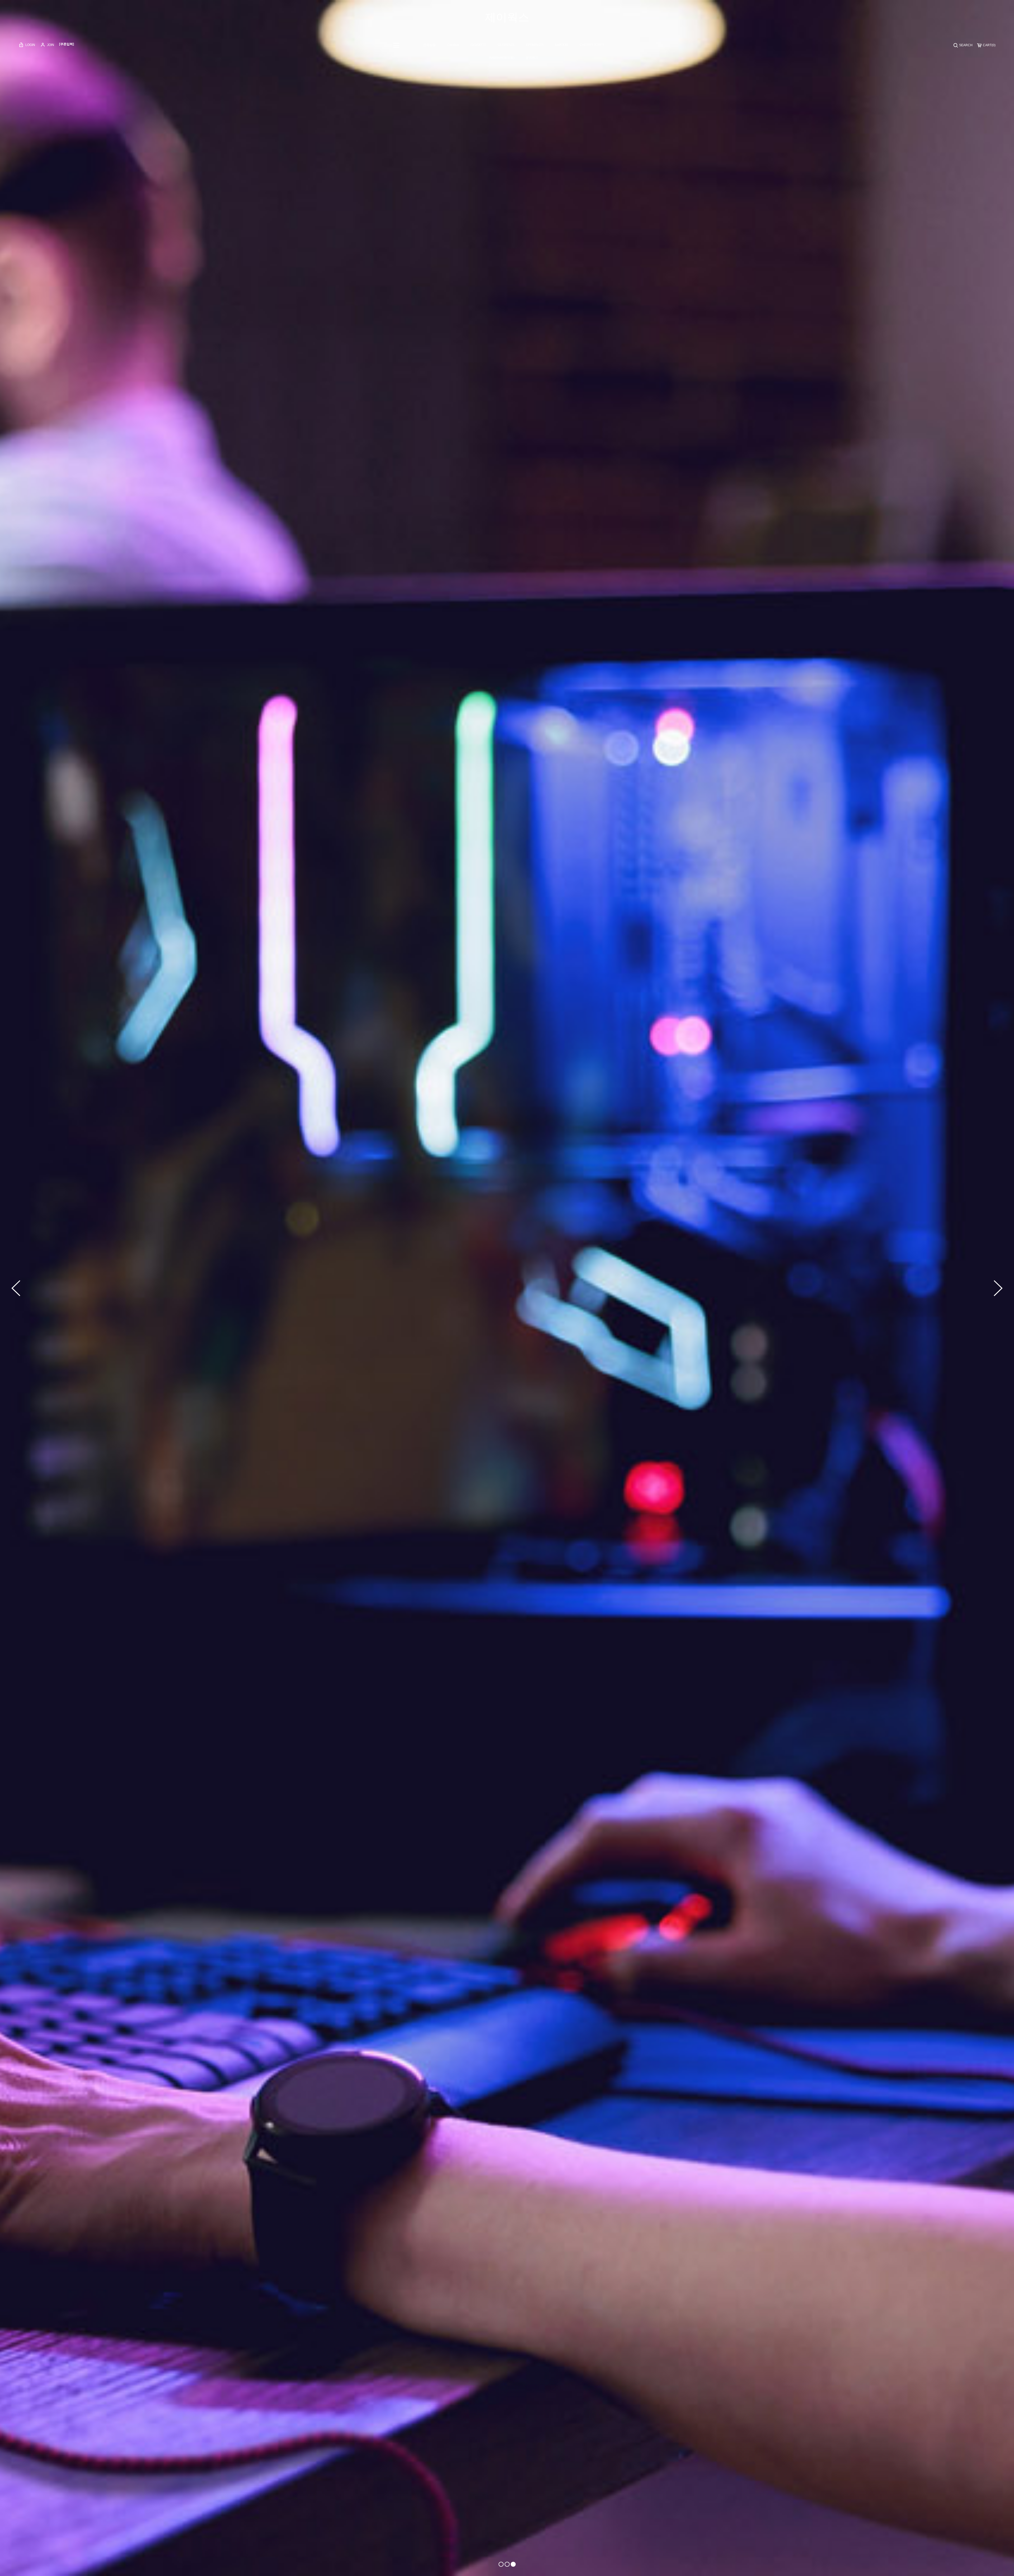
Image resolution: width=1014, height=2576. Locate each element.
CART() (989, 45)
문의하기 (532, 58)
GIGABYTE (478, 45)
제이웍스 (507, 17)
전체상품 (429, 45)
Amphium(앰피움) (502, 58)
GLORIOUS (506, 45)
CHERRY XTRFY (592, 45)
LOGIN (30, 45)
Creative (453, 45)
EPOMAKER (535, 45)
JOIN (50, 45)
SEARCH (965, 45)
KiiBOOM (562, 45)
